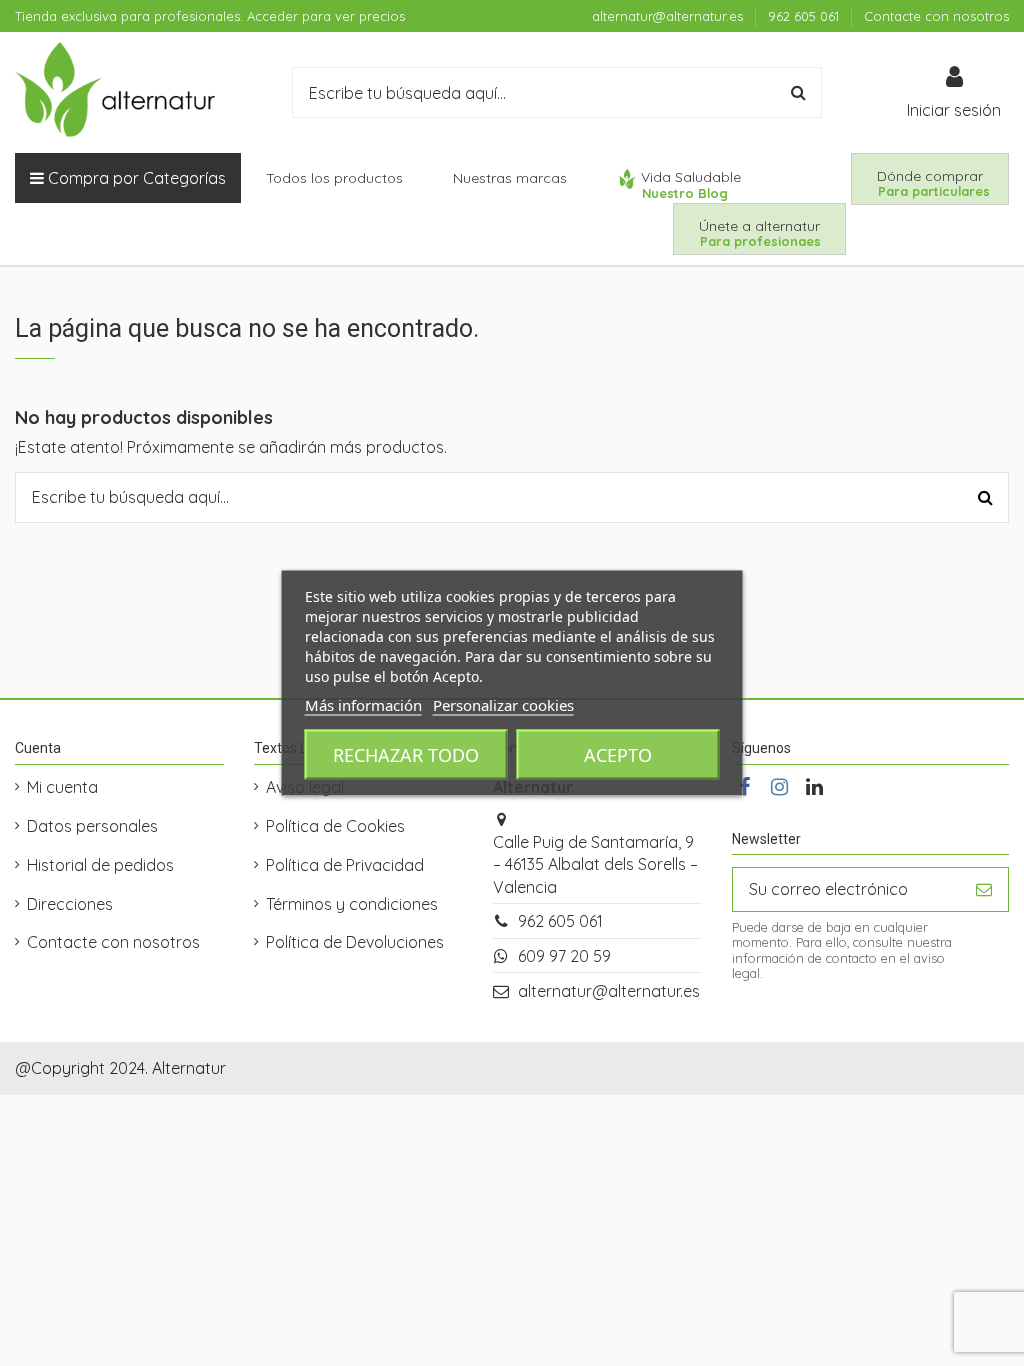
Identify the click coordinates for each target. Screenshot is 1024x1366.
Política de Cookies (335, 826)
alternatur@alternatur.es (669, 16)
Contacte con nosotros (936, 16)
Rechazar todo (406, 755)
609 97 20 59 (564, 956)
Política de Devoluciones (355, 942)
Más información (363, 705)
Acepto (618, 755)
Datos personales (92, 826)
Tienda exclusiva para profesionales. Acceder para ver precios (210, 16)
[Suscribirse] (984, 889)
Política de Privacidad (345, 865)
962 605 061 (805, 16)
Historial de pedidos (100, 865)
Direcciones (70, 904)
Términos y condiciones (352, 904)
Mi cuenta (62, 787)
